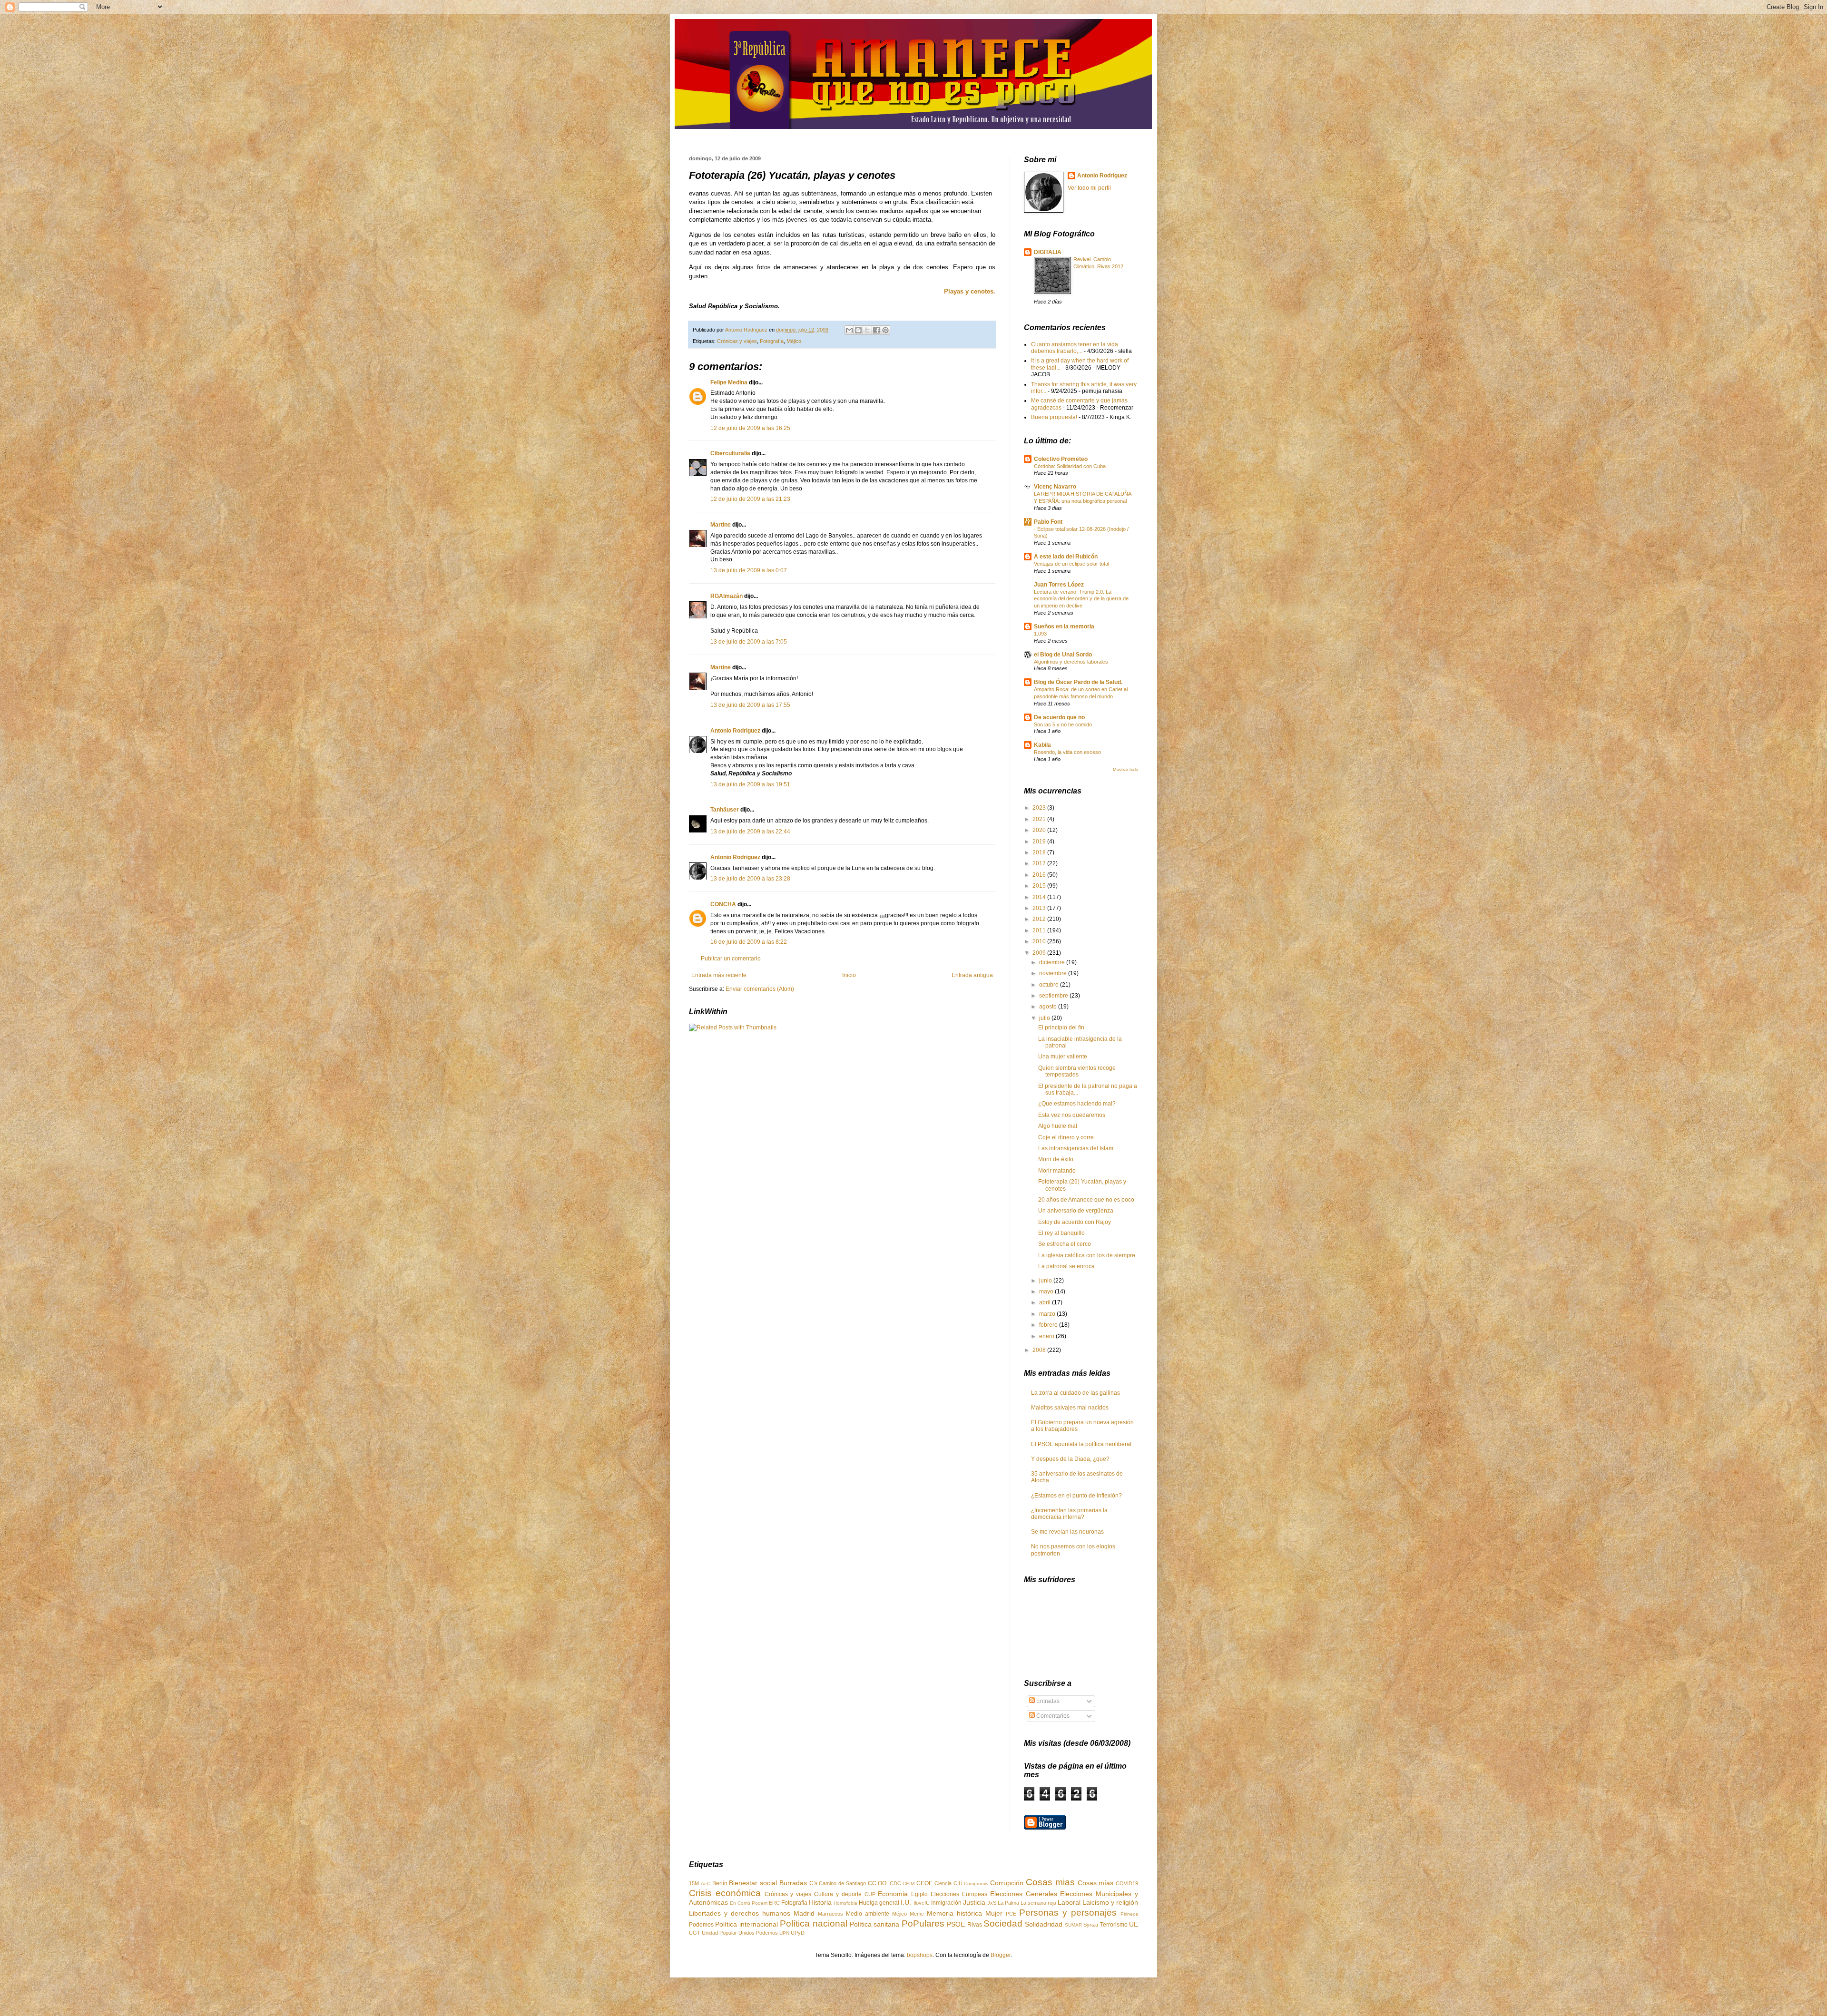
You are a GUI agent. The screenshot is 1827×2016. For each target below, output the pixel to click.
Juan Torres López (1059, 585)
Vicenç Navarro (1055, 487)
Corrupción (1007, 1883)
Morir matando (1057, 1171)
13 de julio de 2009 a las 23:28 (750, 879)
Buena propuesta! (1054, 417)
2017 (1040, 863)
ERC (774, 1903)
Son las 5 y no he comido (1063, 724)
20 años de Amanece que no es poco (1086, 1200)
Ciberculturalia (730, 453)
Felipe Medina (729, 382)
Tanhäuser (725, 810)
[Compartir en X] (867, 330)
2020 (1040, 830)
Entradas (1047, 1701)
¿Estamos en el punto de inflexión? (1076, 1496)
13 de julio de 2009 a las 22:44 (750, 832)
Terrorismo (1114, 1925)
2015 (1040, 886)
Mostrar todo (1125, 770)
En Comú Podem (749, 1903)
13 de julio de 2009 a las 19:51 (750, 784)
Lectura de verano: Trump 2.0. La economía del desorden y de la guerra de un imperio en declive (1081, 599)
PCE (1011, 1914)
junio (1046, 1281)
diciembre (1053, 962)
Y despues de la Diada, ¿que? (1070, 1459)
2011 (1040, 930)
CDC (895, 1883)
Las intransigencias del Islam (1076, 1148)
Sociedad (1003, 1923)
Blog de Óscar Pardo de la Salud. (1078, 682)
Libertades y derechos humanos (740, 1913)
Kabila (1042, 745)
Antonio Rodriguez (735, 731)
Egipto (919, 1894)
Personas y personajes (1068, 1913)
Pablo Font (1048, 522)
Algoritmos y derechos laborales (1071, 662)
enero (1047, 1336)
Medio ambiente (868, 1914)
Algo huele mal (1058, 1126)
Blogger (1001, 1955)
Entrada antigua (972, 975)
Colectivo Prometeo (1061, 459)
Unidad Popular (719, 1933)
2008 (1040, 1350)
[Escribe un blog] (858, 330)
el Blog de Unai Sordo (1063, 655)
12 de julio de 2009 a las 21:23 (750, 499)
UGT (695, 1933)
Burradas (793, 1883)
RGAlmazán (727, 596)
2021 (1040, 819)
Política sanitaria (874, 1924)
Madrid (804, 1913)
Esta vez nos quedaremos (1072, 1115)
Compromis (976, 1884)
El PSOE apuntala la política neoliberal (1081, 1444)
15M (694, 1883)
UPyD (798, 1933)
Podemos (701, 1925)
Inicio (849, 975)
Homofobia (845, 1903)
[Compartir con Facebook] (876, 330)
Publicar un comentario (731, 959)
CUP (870, 1894)
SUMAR (1073, 1925)
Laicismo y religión (1110, 1902)
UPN (784, 1933)
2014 (1040, 897)
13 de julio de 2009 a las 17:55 (750, 705)
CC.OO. (878, 1883)
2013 (1040, 908)
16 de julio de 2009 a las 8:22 (749, 942)
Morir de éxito (1056, 1159)
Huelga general (879, 1903)
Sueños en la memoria (1064, 626)
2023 (1040, 808)
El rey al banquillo (1061, 1233)
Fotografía (772, 341)
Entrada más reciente (719, 975)
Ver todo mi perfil (1089, 188)
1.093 (1040, 634)
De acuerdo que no (1059, 717)
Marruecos (830, 1914)
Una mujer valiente (1063, 1057)
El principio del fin (1061, 1028)
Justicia (974, 1902)
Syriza (1091, 1925)
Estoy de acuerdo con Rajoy (1075, 1222)
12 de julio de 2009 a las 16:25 (750, 428)
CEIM (909, 1884)
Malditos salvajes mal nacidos (1070, 1408)
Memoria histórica (954, 1913)
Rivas (975, 1925)
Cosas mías (1096, 1883)
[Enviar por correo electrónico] (849, 330)
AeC (706, 1884)
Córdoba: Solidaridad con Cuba (1070, 466)
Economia (893, 1894)
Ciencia (943, 1883)
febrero (1049, 1325)
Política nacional (813, 1923)
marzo (1048, 1314)
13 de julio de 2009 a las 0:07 (749, 570)
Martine (721, 525)
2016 (1040, 875)
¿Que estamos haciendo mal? (1077, 1104)
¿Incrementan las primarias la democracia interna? (1069, 1514)
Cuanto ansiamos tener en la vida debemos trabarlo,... (1075, 348)
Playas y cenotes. (970, 291)
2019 (1040, 842)
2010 (1040, 941)
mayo (1047, 1292)
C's (813, 1883)
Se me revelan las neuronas (1067, 1532)
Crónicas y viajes (737, 341)
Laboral (1069, 1902)
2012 (1040, 919)
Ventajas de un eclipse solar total (1071, 564)
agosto (1049, 1007)
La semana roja (1038, 1903)
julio (1045, 1018)
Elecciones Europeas (959, 1894)
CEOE (924, 1883)
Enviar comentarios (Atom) (760, 989)
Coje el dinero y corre (1066, 1137)
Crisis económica (725, 1893)
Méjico (794, 341)
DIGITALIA (1048, 252)
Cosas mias (1050, 1882)
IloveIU (922, 1903)
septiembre (1054, 996)
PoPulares (923, 1923)
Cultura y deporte (838, 1894)
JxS (992, 1903)
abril (1046, 1302)
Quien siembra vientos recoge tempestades (1077, 1071)
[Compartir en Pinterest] (885, 330)
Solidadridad (1044, 1924)
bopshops (920, 1955)
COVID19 (1127, 1883)
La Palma (1008, 1903)
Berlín (720, 1883)
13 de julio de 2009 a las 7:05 (749, 642)
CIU (958, 1883)
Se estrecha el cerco (1065, 1244)
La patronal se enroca (1066, 1266)
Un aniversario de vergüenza (1076, 1211)
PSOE (956, 1924)
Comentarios (1052, 1716)
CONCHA (723, 904)
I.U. (906, 1902)
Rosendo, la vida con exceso (1067, 752)
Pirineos (1129, 1914)
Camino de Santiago (842, 1883)
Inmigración (946, 1903)
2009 (1040, 953)
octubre (1050, 985)
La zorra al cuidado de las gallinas (1076, 1393)
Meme (917, 1914)
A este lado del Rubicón (1066, 557)
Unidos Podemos (758, 1933)
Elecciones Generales (1024, 1894)
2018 (1040, 852)
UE (1134, 1924)
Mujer (994, 1913)
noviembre (1054, 973)
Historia (820, 1902)
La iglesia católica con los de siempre (1087, 1255)
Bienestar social (753, 1883)
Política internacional (746, 1924)
